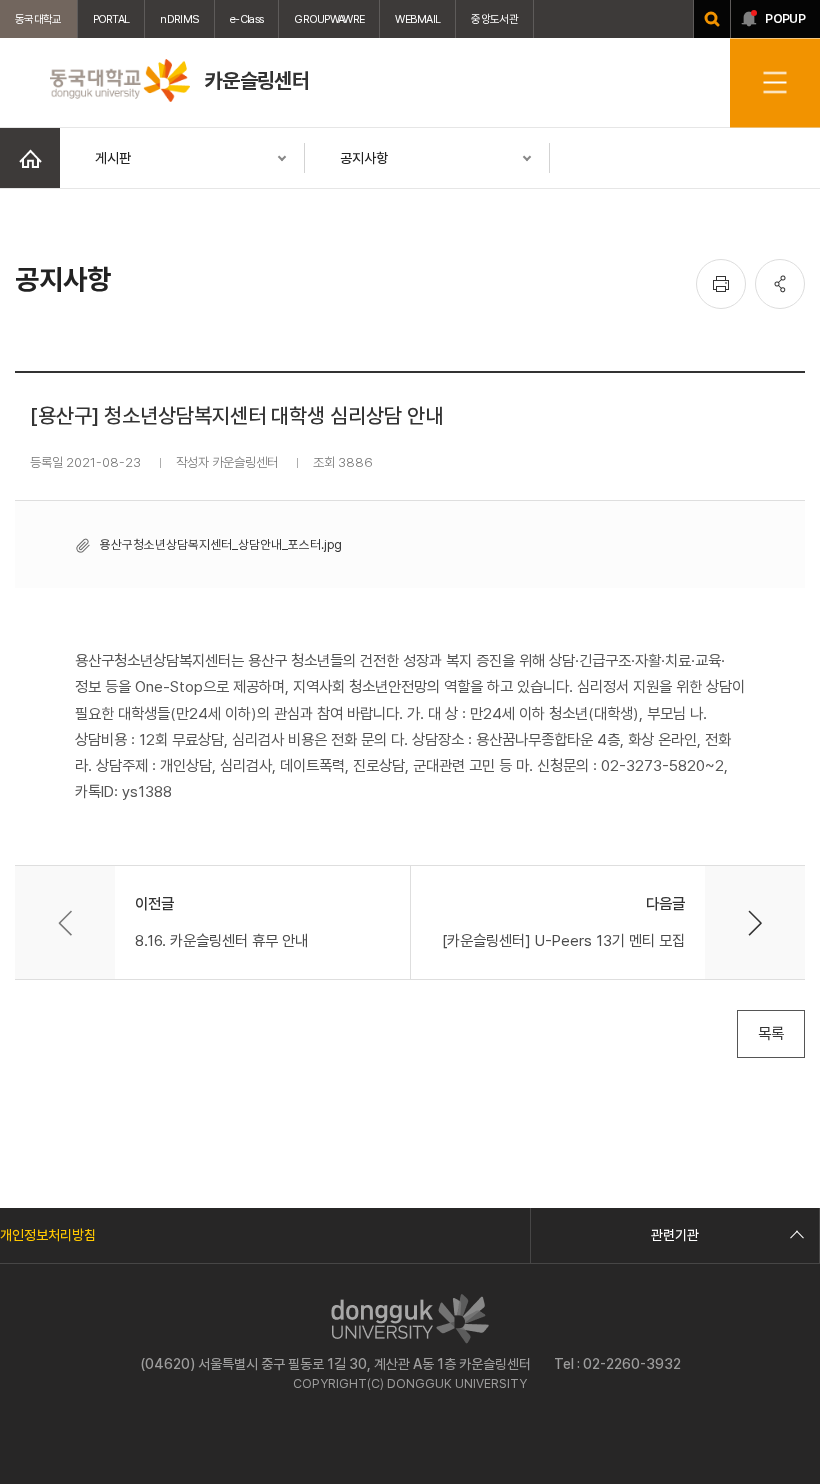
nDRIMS (179, 19)
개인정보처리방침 (48, 1235)
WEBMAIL (417, 19)
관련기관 (675, 1235)
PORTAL (111, 19)
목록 (771, 1033)
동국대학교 (38, 19)
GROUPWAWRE (329, 19)
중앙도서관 (494, 19)
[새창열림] (712, 19)
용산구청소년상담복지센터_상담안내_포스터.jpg (221, 544)
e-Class (246, 19)
